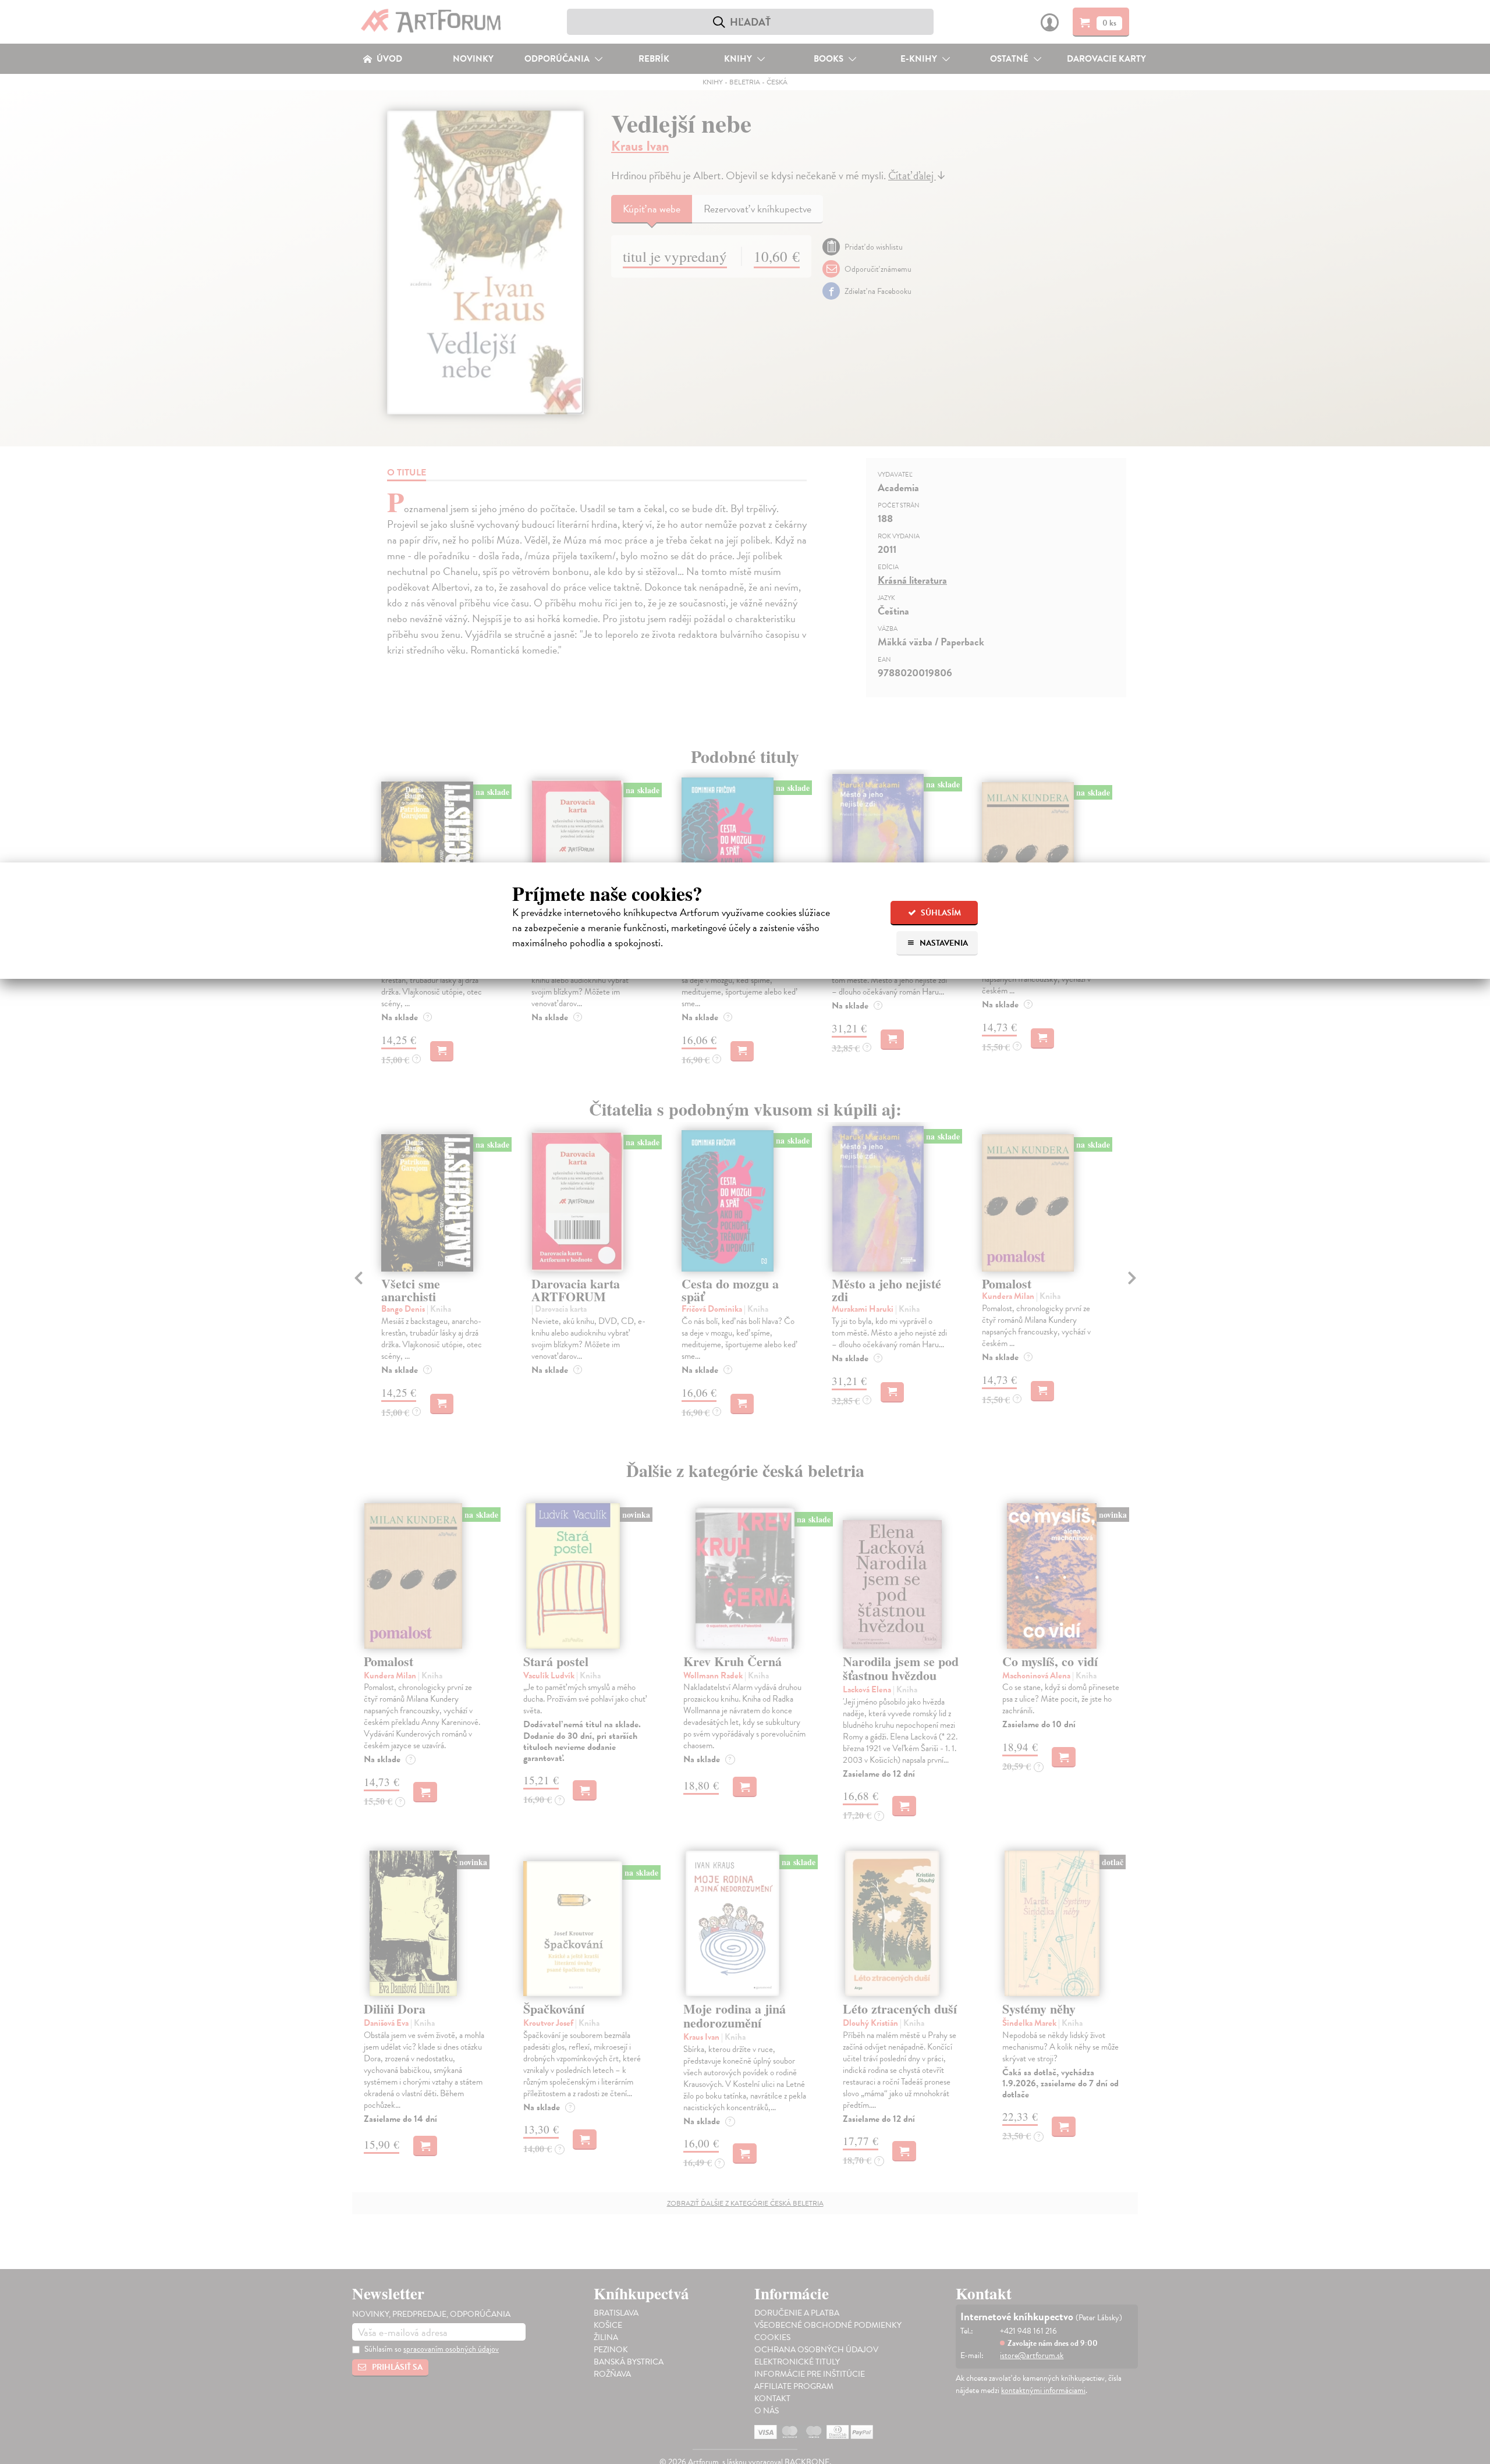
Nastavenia (943, 943)
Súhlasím (940, 913)
